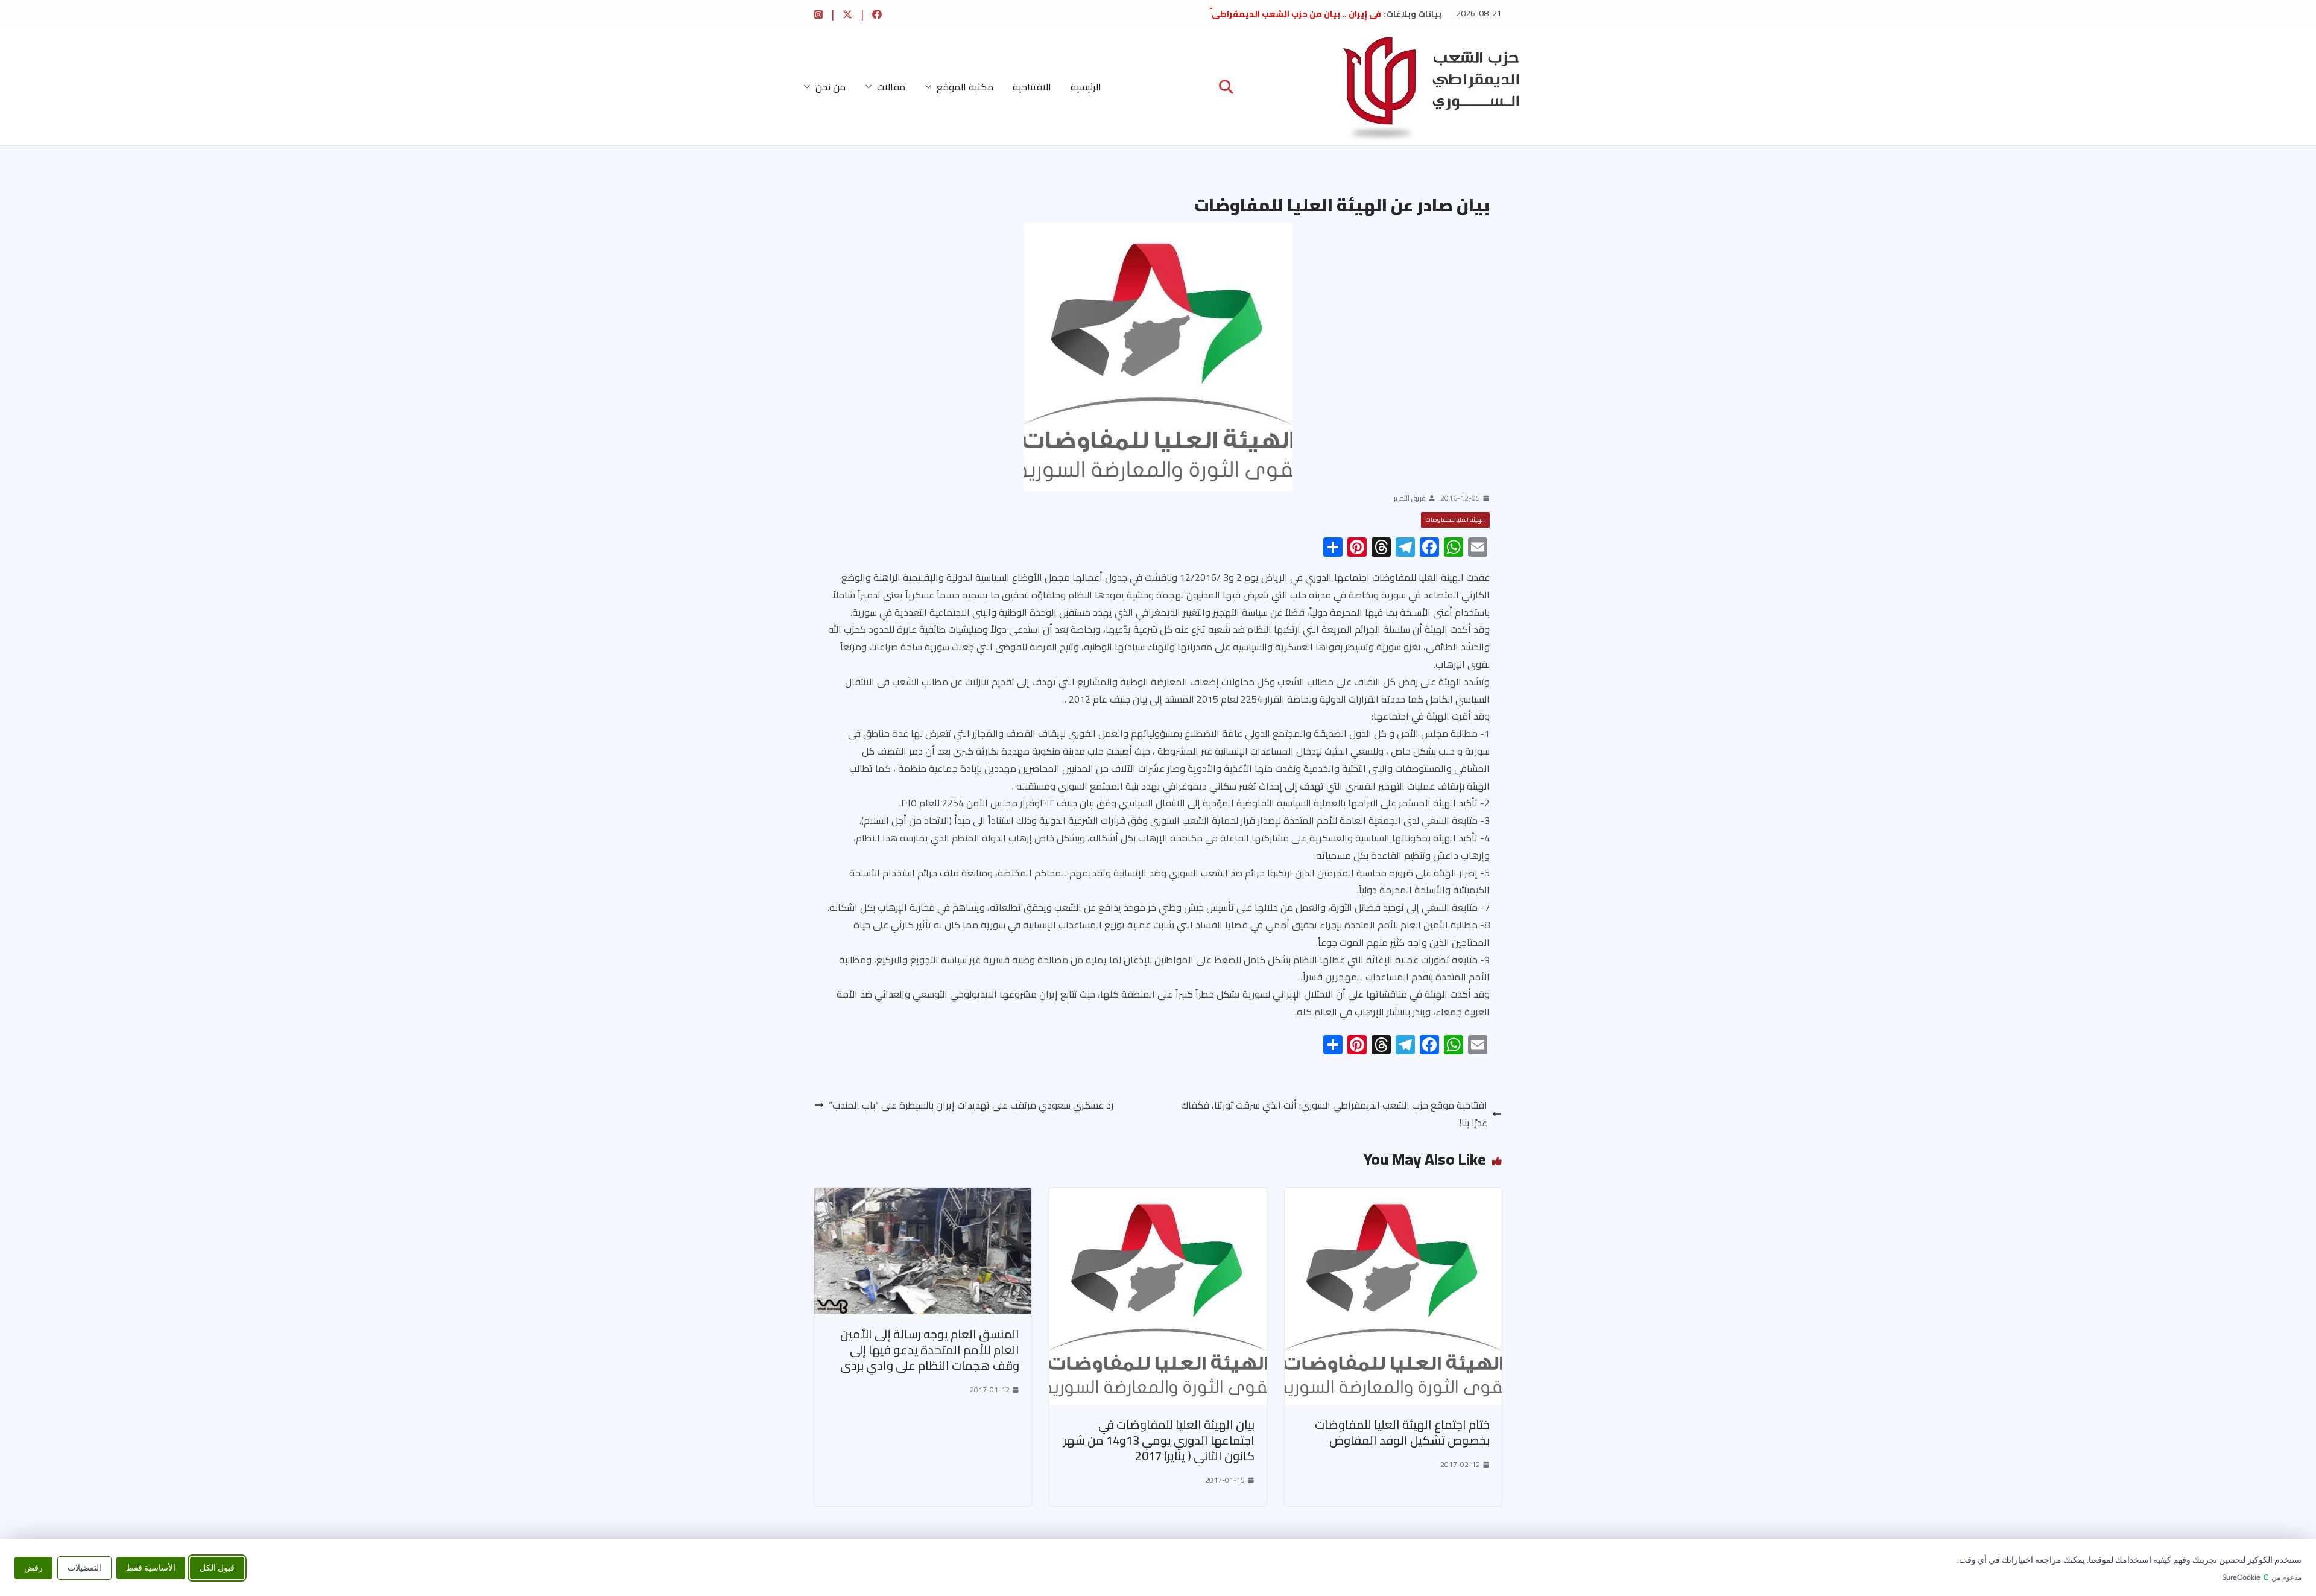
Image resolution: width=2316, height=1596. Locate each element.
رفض (33, 1567)
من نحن (831, 87)
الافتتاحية (1032, 87)
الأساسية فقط (151, 1567)
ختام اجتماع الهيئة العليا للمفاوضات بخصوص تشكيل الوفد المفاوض (1402, 1432)
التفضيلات (84, 1567)
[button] (931, 87)
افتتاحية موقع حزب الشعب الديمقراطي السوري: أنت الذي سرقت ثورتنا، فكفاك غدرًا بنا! (1334, 1114)
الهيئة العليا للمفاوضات (1455, 520)
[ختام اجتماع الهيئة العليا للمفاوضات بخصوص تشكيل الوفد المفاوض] (1393, 1196)
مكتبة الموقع (965, 87)
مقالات (891, 87)
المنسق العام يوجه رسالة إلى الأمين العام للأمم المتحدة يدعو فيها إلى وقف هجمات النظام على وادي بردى (930, 1350)
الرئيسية (1086, 87)
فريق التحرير (1410, 498)
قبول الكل (217, 1567)
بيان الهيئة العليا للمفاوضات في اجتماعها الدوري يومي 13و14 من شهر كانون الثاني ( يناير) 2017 (1159, 1440)
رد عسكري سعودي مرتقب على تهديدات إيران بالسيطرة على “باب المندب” (971, 1105)
